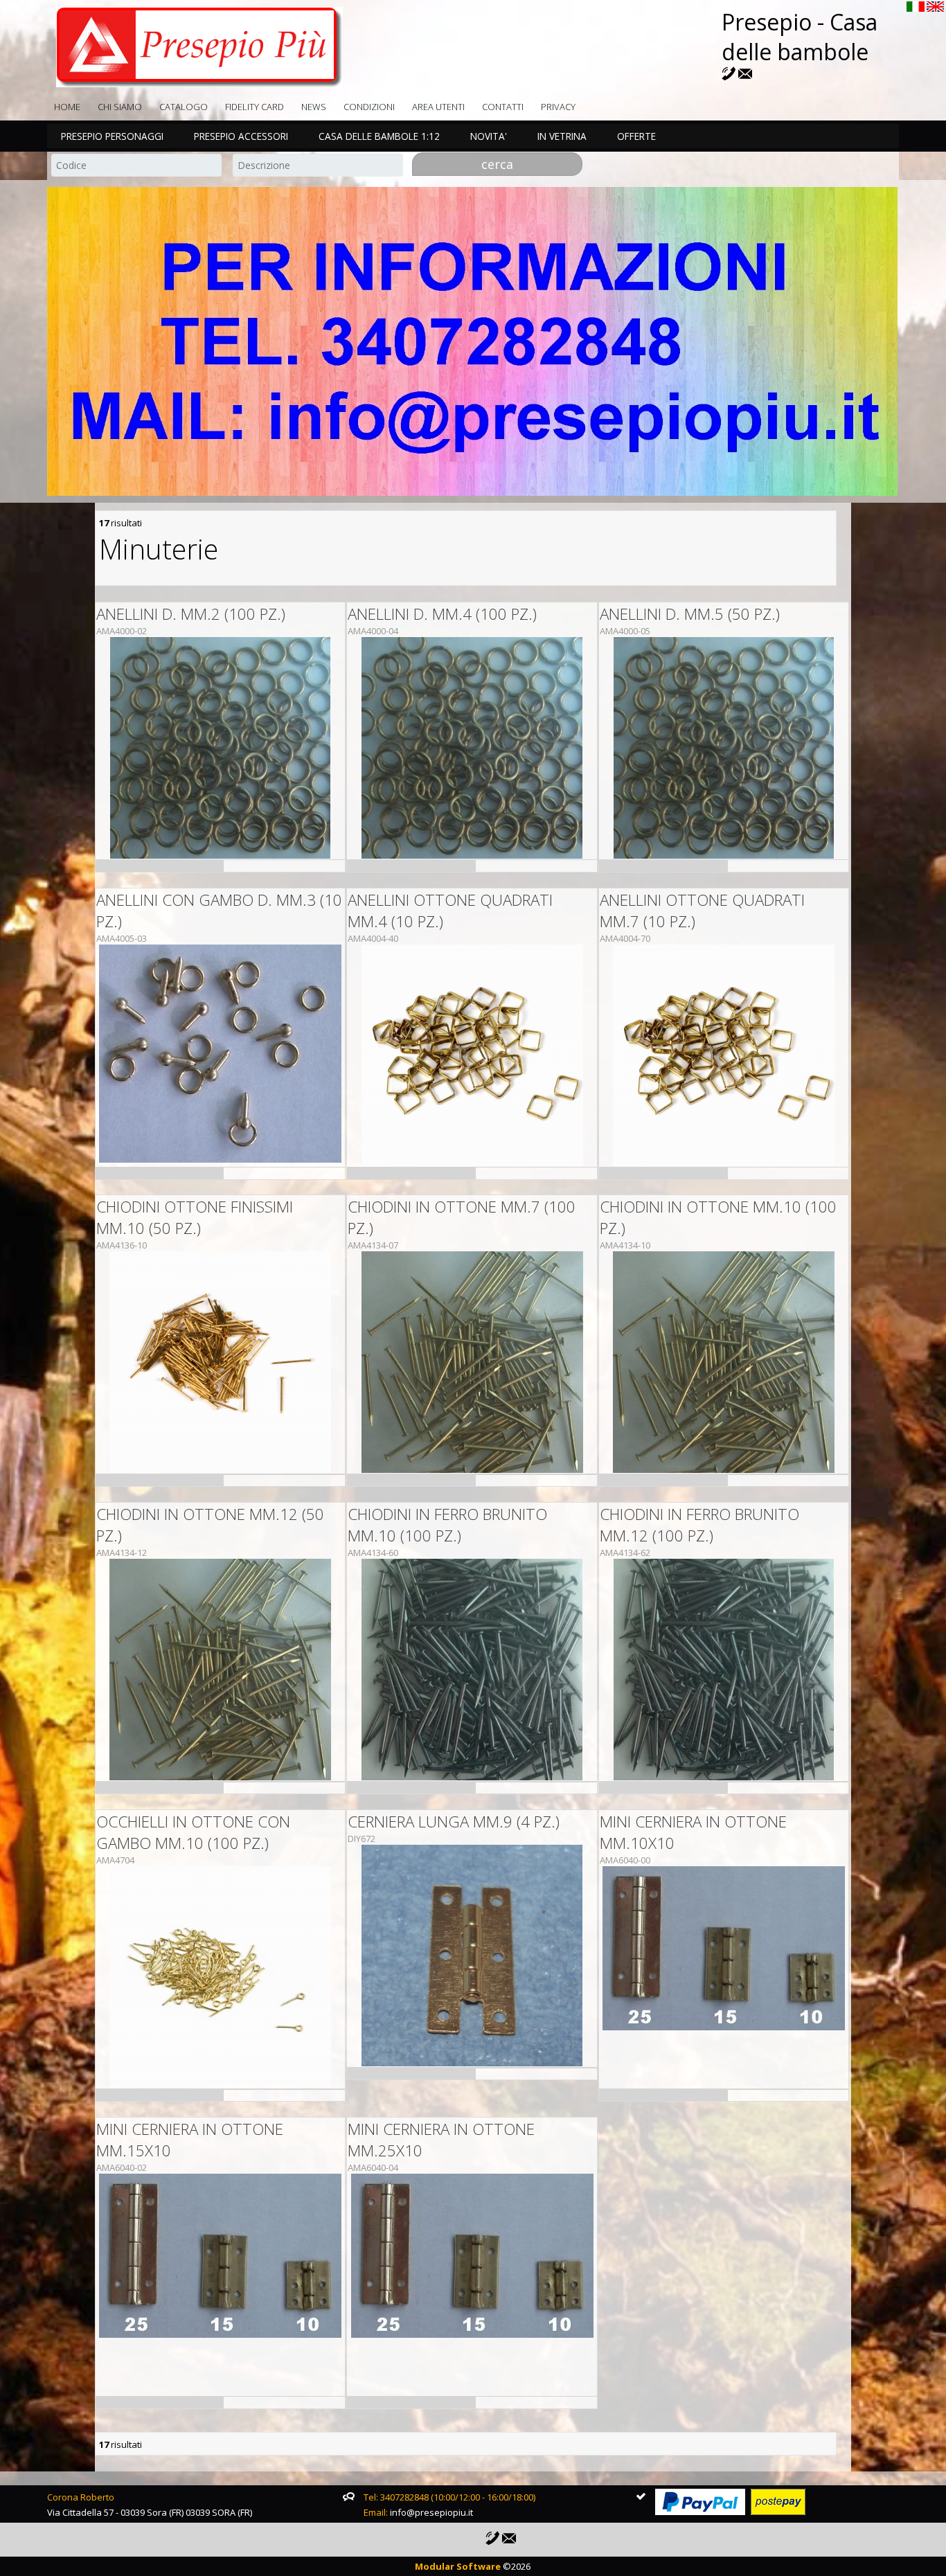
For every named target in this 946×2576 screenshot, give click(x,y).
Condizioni (369, 107)
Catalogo (184, 107)
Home (67, 107)
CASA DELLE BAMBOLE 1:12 (379, 136)
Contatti (503, 107)
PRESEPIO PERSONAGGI (112, 136)
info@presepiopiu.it (431, 2512)
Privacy (558, 107)
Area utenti (438, 107)
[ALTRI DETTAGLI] (221, 748)
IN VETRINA (562, 136)
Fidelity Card (255, 107)
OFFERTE (636, 136)
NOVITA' (489, 136)
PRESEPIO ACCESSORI (241, 136)
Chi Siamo (120, 107)
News (314, 107)
